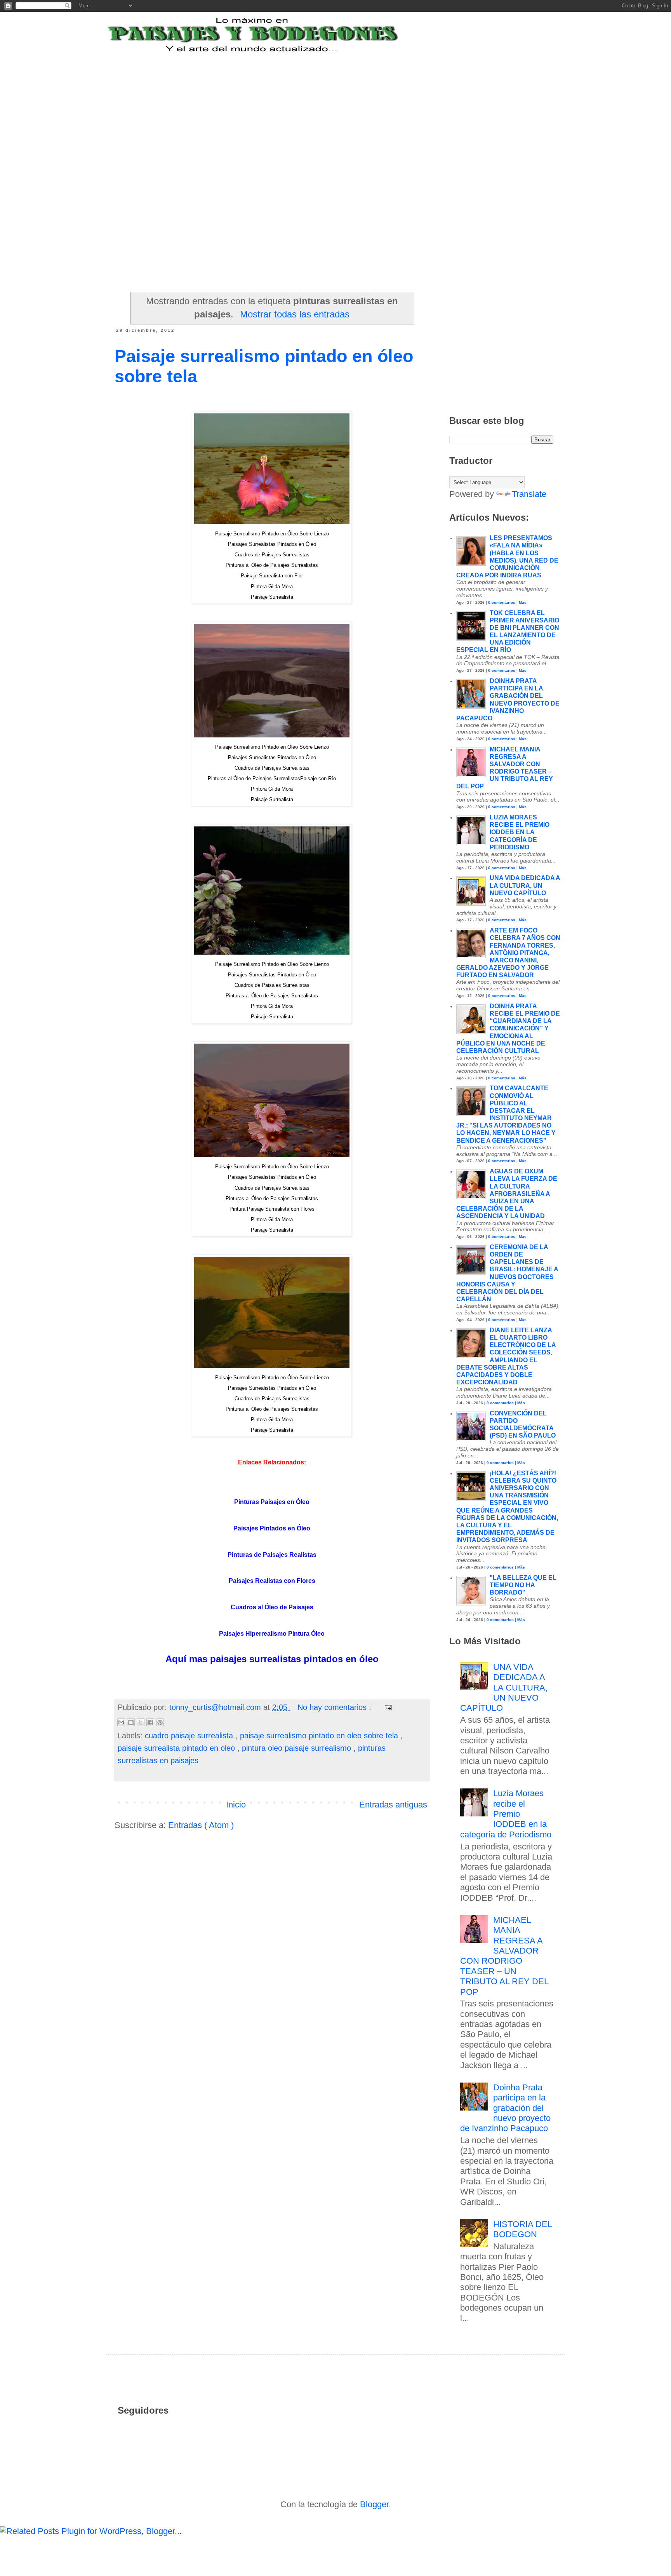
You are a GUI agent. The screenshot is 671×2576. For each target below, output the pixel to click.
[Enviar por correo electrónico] (121, 1722)
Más (523, 602)
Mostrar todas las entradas (295, 314)
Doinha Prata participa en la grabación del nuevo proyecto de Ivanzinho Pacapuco (506, 2108)
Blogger (374, 2504)
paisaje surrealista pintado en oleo (177, 1748)
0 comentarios (502, 602)
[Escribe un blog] (131, 1722)
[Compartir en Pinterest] (160, 1722)
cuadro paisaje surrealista (190, 1736)
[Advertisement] (306, 102)
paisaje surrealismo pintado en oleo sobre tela (320, 1736)
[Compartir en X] (141, 1722)
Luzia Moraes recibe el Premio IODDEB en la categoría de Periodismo (520, 832)
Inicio (236, 1805)
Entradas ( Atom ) (201, 1825)
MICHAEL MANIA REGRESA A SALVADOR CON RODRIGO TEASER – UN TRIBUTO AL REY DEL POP (504, 1956)
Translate (529, 494)
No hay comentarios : (335, 1707)
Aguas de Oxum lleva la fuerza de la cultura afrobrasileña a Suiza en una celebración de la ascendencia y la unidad (507, 1194)
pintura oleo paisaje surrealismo (298, 1748)
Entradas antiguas (393, 1805)
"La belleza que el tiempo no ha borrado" (523, 1585)
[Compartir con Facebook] (150, 1722)
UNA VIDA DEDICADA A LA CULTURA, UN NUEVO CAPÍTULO (525, 885)
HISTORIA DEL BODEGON (522, 2229)
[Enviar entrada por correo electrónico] (387, 1707)
